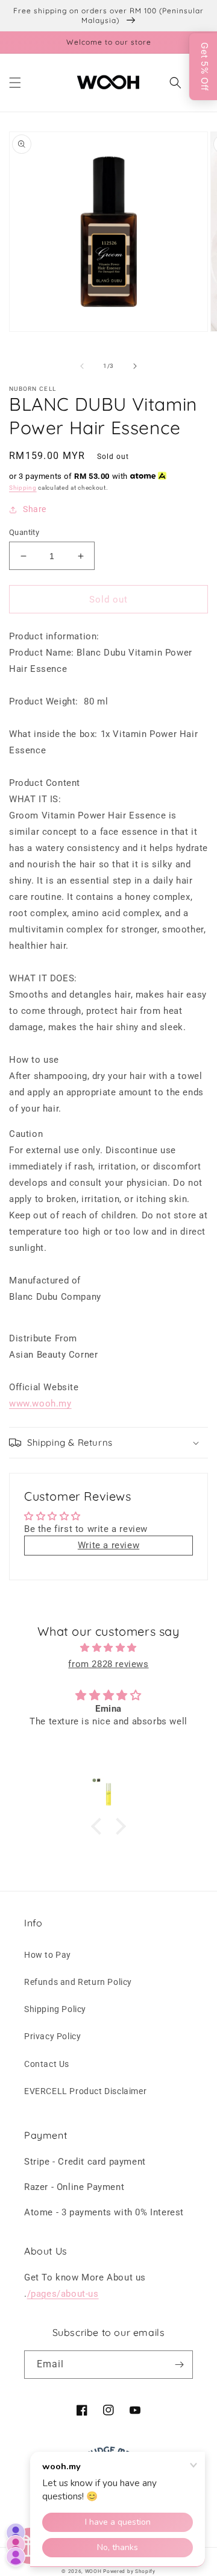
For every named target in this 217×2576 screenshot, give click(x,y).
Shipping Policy (55, 2009)
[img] (108, 1648)
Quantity (24, 532)
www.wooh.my (40, 1404)
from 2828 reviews (108, 1664)
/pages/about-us (63, 2294)
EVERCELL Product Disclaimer (85, 2091)
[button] (15, 83)
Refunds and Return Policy (78, 1982)
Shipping (23, 488)
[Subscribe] (179, 2365)
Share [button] (35, 509)
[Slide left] (82, 366)
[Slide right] (135, 366)
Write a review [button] (108, 1545)
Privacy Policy (52, 2036)
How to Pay (48, 1955)
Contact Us (47, 2064)
